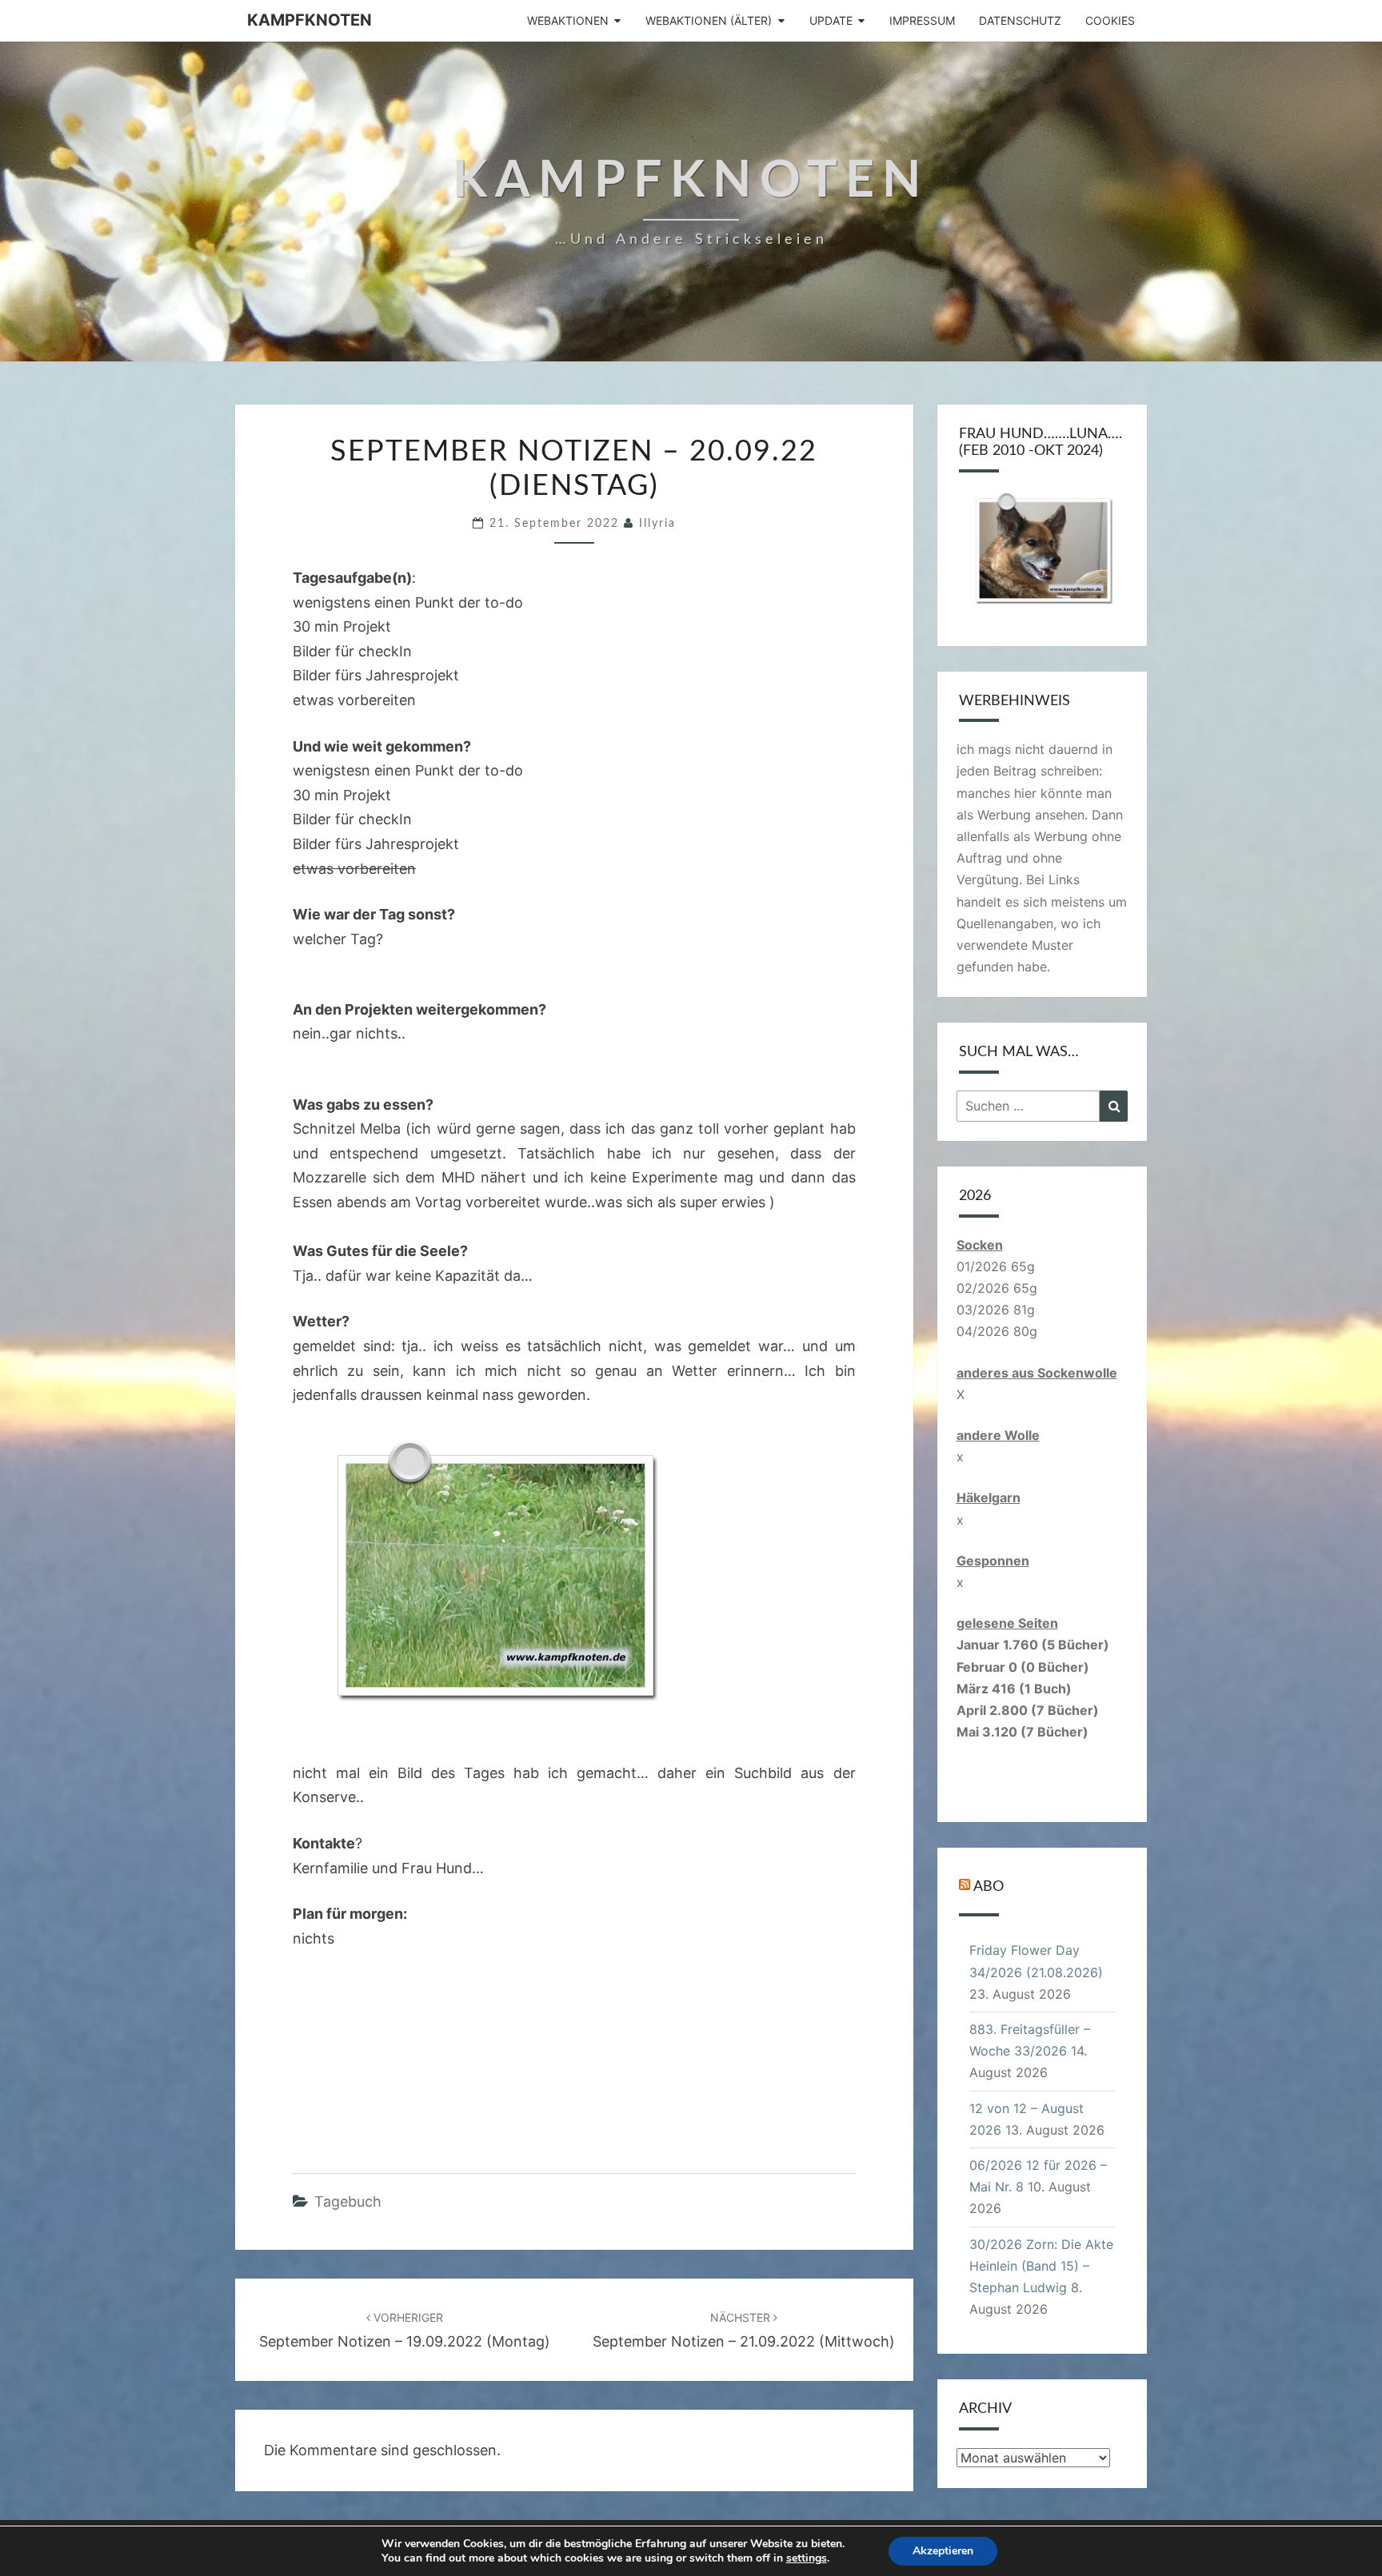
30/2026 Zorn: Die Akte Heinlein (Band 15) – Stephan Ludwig (1041, 2266)
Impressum (922, 20)
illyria (657, 524)
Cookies (1110, 20)
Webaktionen (568, 20)
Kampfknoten (310, 20)
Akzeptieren (943, 2551)
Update (831, 20)
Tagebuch (348, 2201)
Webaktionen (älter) (709, 20)
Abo (989, 1887)
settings (807, 2558)
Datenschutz (1020, 20)
